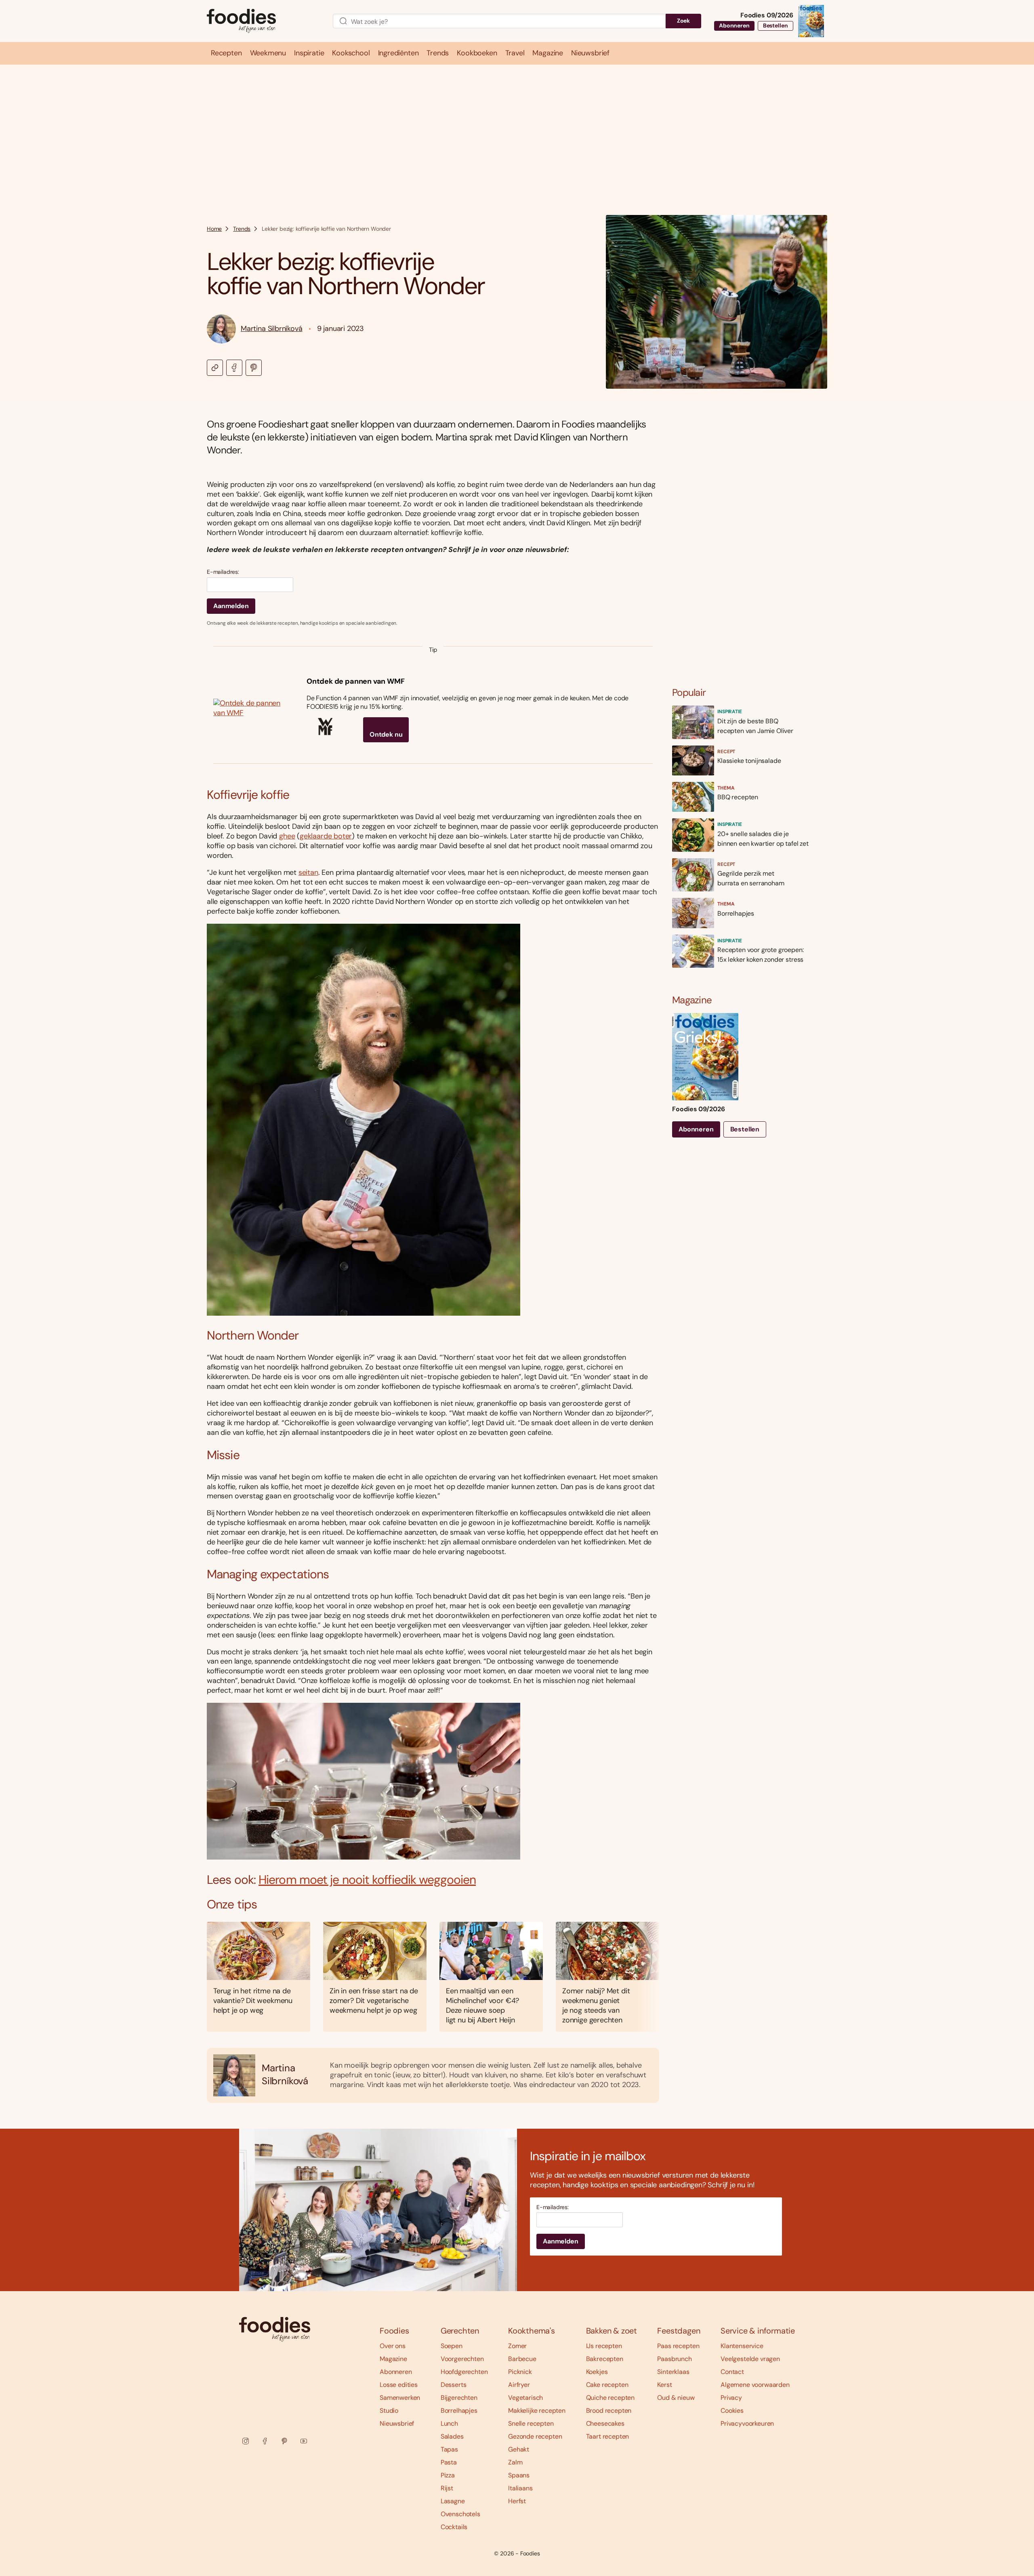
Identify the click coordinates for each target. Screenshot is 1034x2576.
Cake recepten (607, 2385)
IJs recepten (604, 2346)
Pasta (449, 2462)
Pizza (448, 2475)
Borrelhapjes (459, 2411)
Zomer (517, 2346)
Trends (242, 229)
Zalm (515, 2462)
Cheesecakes (605, 2423)
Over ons (393, 2346)
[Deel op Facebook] (234, 368)
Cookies (732, 2411)
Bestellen (775, 25)
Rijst (447, 2488)
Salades (452, 2436)
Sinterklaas (673, 2372)
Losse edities (399, 2385)
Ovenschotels (460, 2514)
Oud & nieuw (676, 2398)
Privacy (731, 2398)
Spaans (519, 2475)
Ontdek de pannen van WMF (356, 681)
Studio (389, 2411)
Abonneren (734, 25)
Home (214, 229)
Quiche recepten (611, 2398)
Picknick (520, 2372)
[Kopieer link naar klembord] (215, 368)
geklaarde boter (326, 836)
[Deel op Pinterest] (254, 368)
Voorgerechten (462, 2359)
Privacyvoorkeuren (747, 2423)
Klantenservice (742, 2346)
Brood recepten (609, 2411)
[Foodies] (263, 21)
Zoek (683, 21)
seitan (308, 872)
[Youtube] (304, 2441)
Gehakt (519, 2449)
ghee (287, 836)
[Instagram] (246, 2441)
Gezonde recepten (535, 2436)
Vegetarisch (525, 2398)
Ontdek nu (386, 734)
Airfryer (519, 2385)
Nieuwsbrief (397, 2423)
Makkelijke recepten (537, 2411)
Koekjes (597, 2372)
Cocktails (454, 2527)
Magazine (393, 2359)
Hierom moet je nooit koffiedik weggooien (367, 1880)
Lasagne (453, 2501)
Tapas (449, 2449)
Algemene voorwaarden (755, 2385)
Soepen (452, 2346)
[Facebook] (265, 2441)
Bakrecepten (605, 2359)
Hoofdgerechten (464, 2372)
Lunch (449, 2423)
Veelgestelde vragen (750, 2359)
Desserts (454, 2385)
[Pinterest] (284, 2441)
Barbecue (522, 2359)
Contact (732, 2372)
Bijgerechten (459, 2398)
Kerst (664, 2385)
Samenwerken (400, 2398)
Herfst (517, 2501)
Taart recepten (608, 2436)
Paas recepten (678, 2346)
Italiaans (520, 2488)
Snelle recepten (531, 2423)
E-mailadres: (223, 572)
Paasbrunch (674, 2359)
